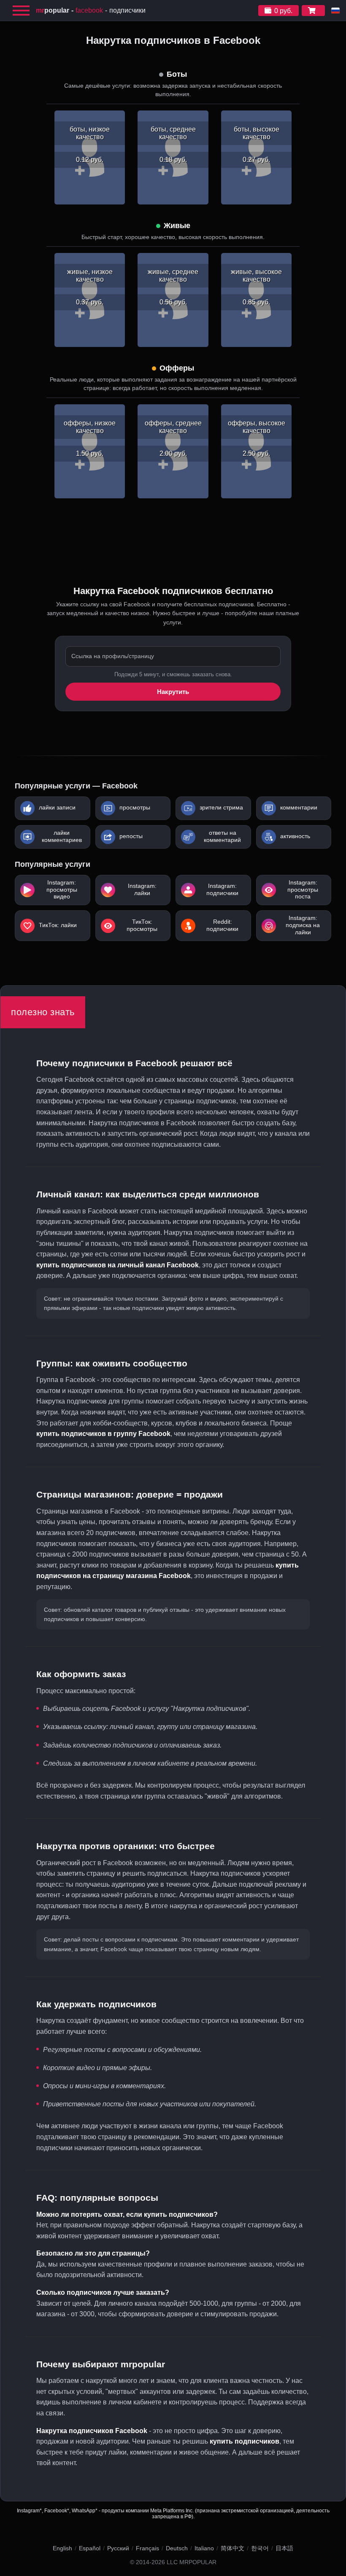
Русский (118, 2548)
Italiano (204, 2548)
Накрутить (173, 692)
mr (53, 10)
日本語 (284, 2548)
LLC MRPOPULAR (192, 2562)
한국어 (260, 2548)
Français (147, 2548)
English (62, 2548)
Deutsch (177, 2548)
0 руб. (283, 11)
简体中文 (232, 2548)
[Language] (335, 11)
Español (90, 2548)
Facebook (89, 10)
